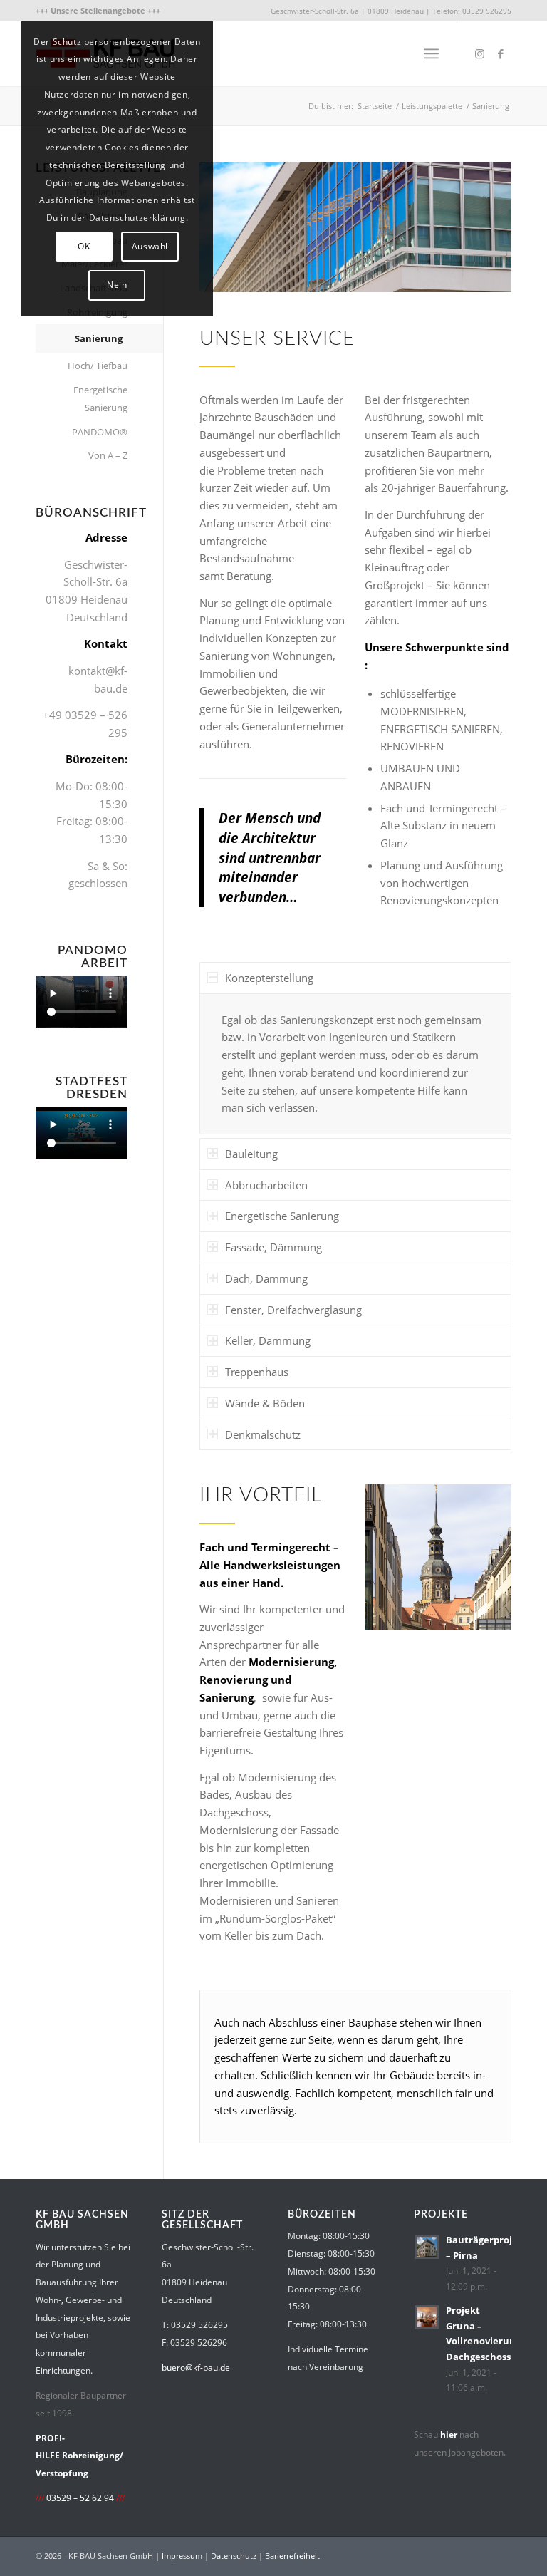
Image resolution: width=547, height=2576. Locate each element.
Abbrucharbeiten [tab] (266, 1185)
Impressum (182, 2556)
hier (449, 2435)
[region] (355, 1064)
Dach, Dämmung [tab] (266, 1278)
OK (84, 246)
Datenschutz (234, 2556)
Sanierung (99, 338)
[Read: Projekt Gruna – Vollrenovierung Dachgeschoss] (427, 2317)
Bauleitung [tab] (251, 1154)
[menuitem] (98, 11)
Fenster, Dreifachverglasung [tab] (293, 1310)
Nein (117, 285)
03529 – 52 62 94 (80, 2498)
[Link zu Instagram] (479, 53)
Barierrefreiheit (292, 2556)
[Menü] (431, 53)
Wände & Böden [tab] (265, 1403)
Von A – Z (108, 455)
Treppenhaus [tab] (257, 1372)
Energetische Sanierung (100, 399)
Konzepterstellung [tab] (269, 978)
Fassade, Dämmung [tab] (273, 1247)
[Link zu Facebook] (501, 53)
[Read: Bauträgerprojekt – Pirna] (427, 2247)
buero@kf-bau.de (196, 2368)
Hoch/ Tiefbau (98, 366)
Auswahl (150, 246)
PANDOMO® (100, 432)
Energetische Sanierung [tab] (282, 1216)
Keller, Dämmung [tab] (268, 1340)
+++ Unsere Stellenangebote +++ (98, 10)
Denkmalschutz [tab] (263, 1434)
